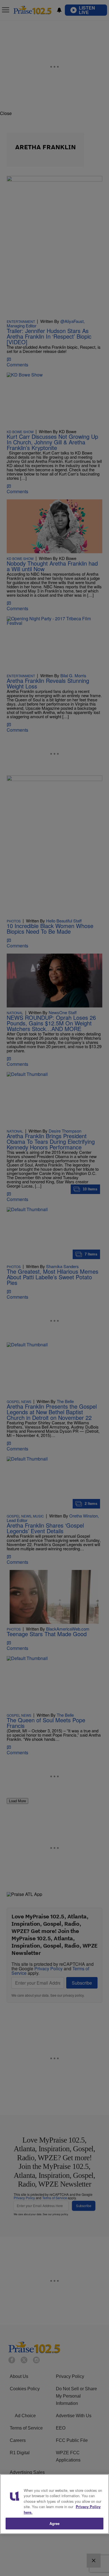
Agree (55, 2523)
